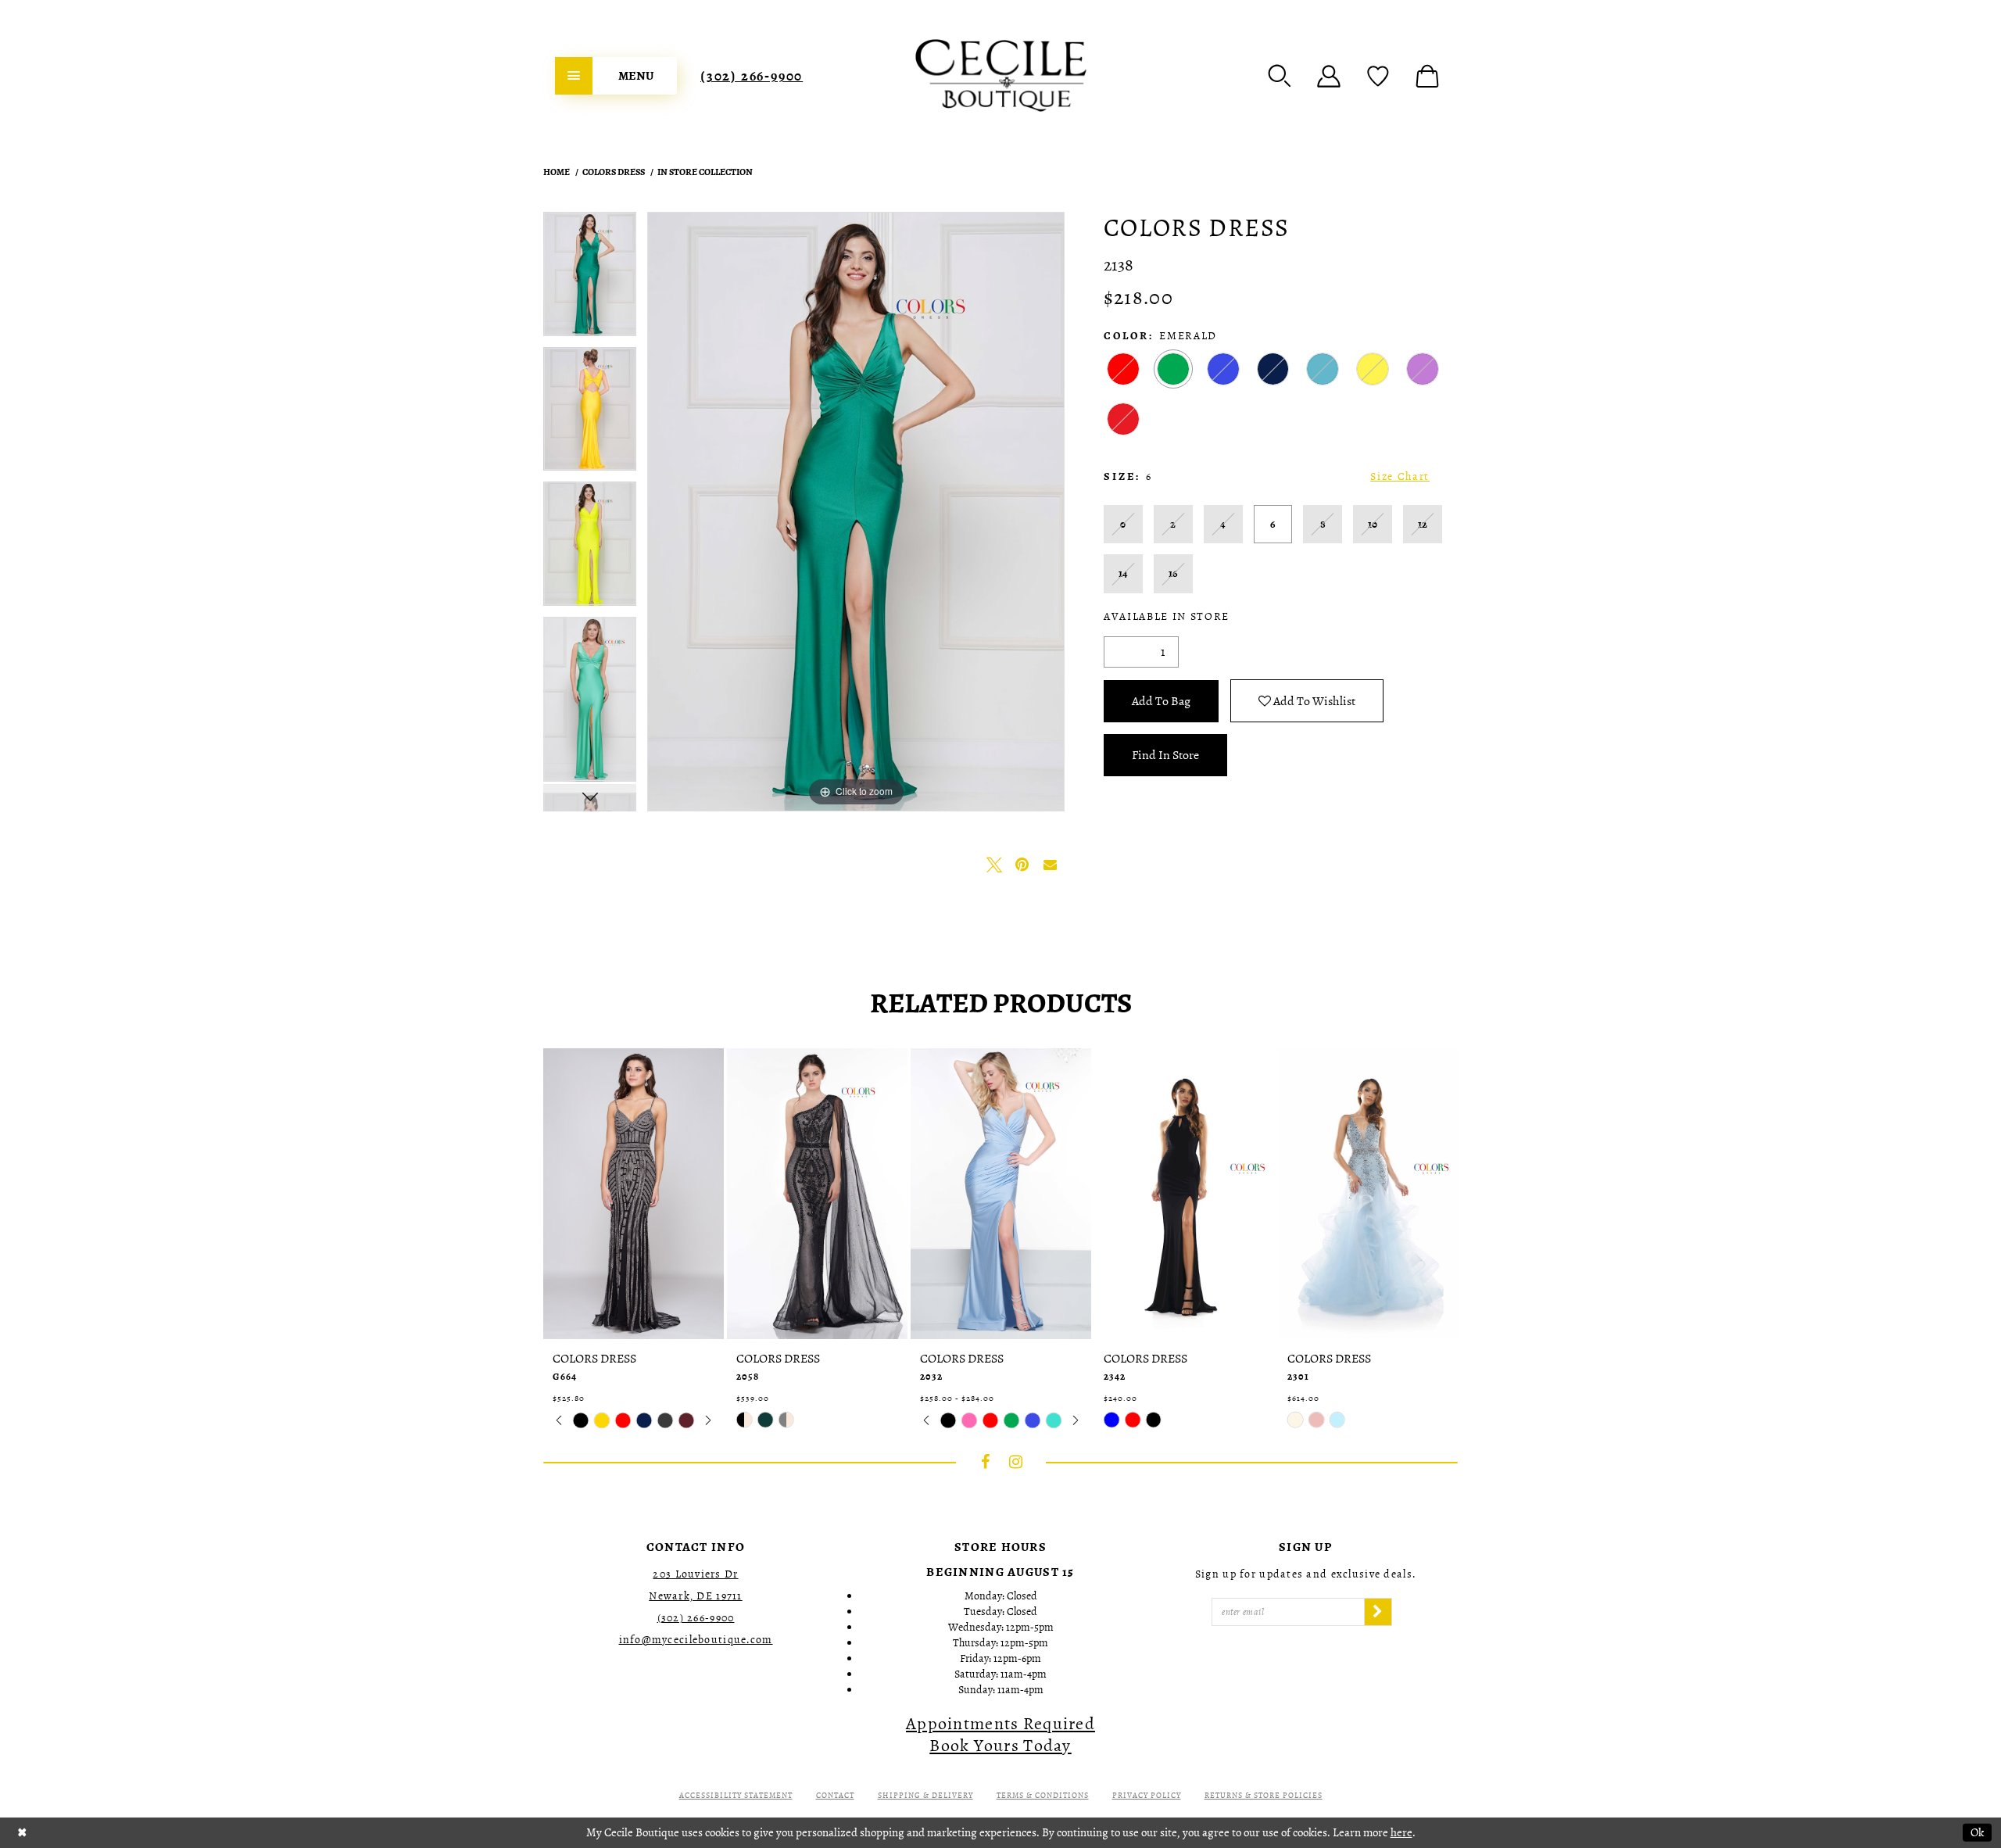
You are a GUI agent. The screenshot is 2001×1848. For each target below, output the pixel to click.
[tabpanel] (590, 279)
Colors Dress (614, 172)
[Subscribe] (1378, 1612)
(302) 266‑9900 (752, 76)
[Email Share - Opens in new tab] (1051, 865)
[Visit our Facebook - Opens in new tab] (986, 1462)
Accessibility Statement (736, 1795)
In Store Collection (705, 172)
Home (557, 172)
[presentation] (634, 1194)
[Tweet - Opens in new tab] (994, 865)
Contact (835, 1795)
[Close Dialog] (22, 1833)
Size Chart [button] (1400, 476)
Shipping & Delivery (925, 1795)
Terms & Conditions (1043, 1795)
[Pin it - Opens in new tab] (1022, 865)
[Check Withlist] (1378, 76)
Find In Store (1165, 755)
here (1401, 1832)
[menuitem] (616, 76)
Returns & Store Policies (1264, 1795)
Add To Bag (1161, 701)
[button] (1280, 76)
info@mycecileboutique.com (696, 1640)
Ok (1977, 1832)
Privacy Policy (1147, 1795)
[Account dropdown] (1329, 76)
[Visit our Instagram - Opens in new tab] (1016, 1462)
